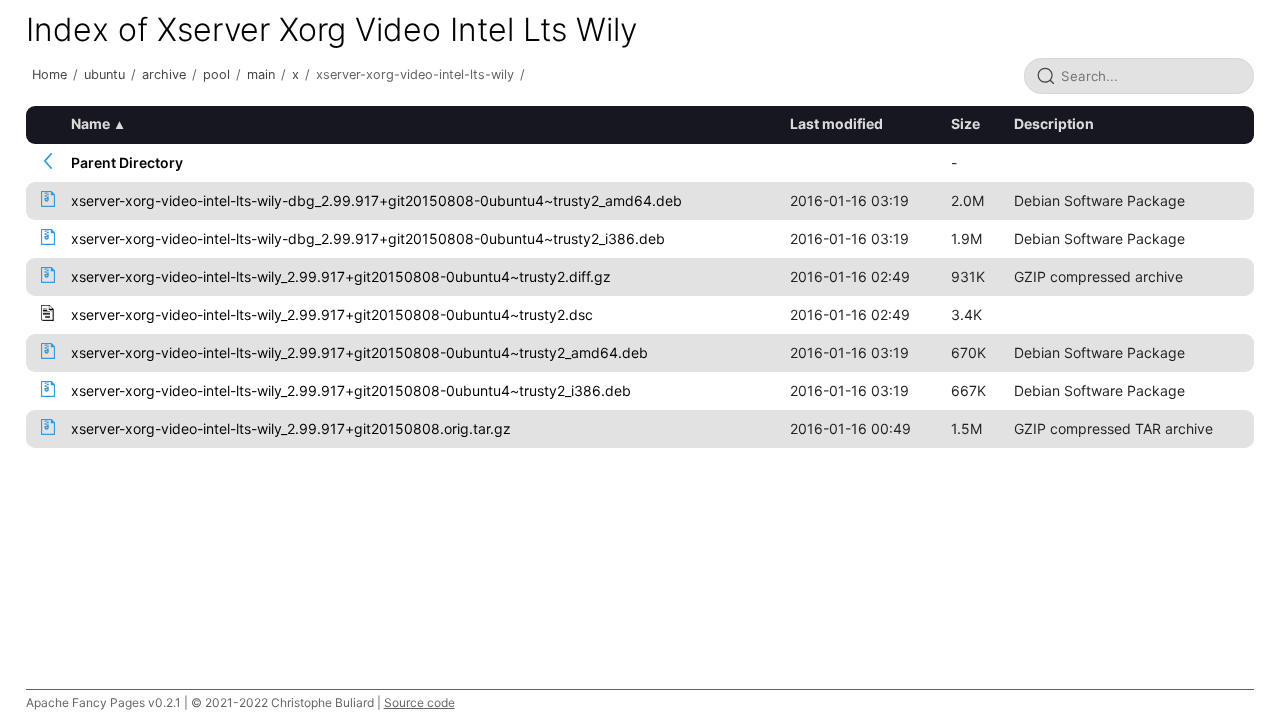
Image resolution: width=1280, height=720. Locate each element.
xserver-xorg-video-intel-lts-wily (415, 74)
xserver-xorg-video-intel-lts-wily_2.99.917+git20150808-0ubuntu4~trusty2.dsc (332, 314)
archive (164, 74)
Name (90, 123)
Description (1054, 123)
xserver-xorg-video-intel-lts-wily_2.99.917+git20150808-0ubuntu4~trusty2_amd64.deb (359, 352)
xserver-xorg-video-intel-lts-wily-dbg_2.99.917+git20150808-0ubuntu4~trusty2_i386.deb (368, 238)
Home (49, 74)
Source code (419, 702)
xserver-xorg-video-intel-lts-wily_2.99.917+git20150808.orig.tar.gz (291, 428)
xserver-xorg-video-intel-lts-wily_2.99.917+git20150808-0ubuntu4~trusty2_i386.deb (351, 390)
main (261, 74)
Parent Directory (127, 162)
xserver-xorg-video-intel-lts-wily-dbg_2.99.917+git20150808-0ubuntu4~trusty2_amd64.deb (376, 200)
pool (216, 74)
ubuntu (104, 74)
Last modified (836, 123)
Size (965, 123)
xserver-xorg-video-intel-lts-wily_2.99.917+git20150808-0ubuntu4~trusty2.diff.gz (341, 276)
